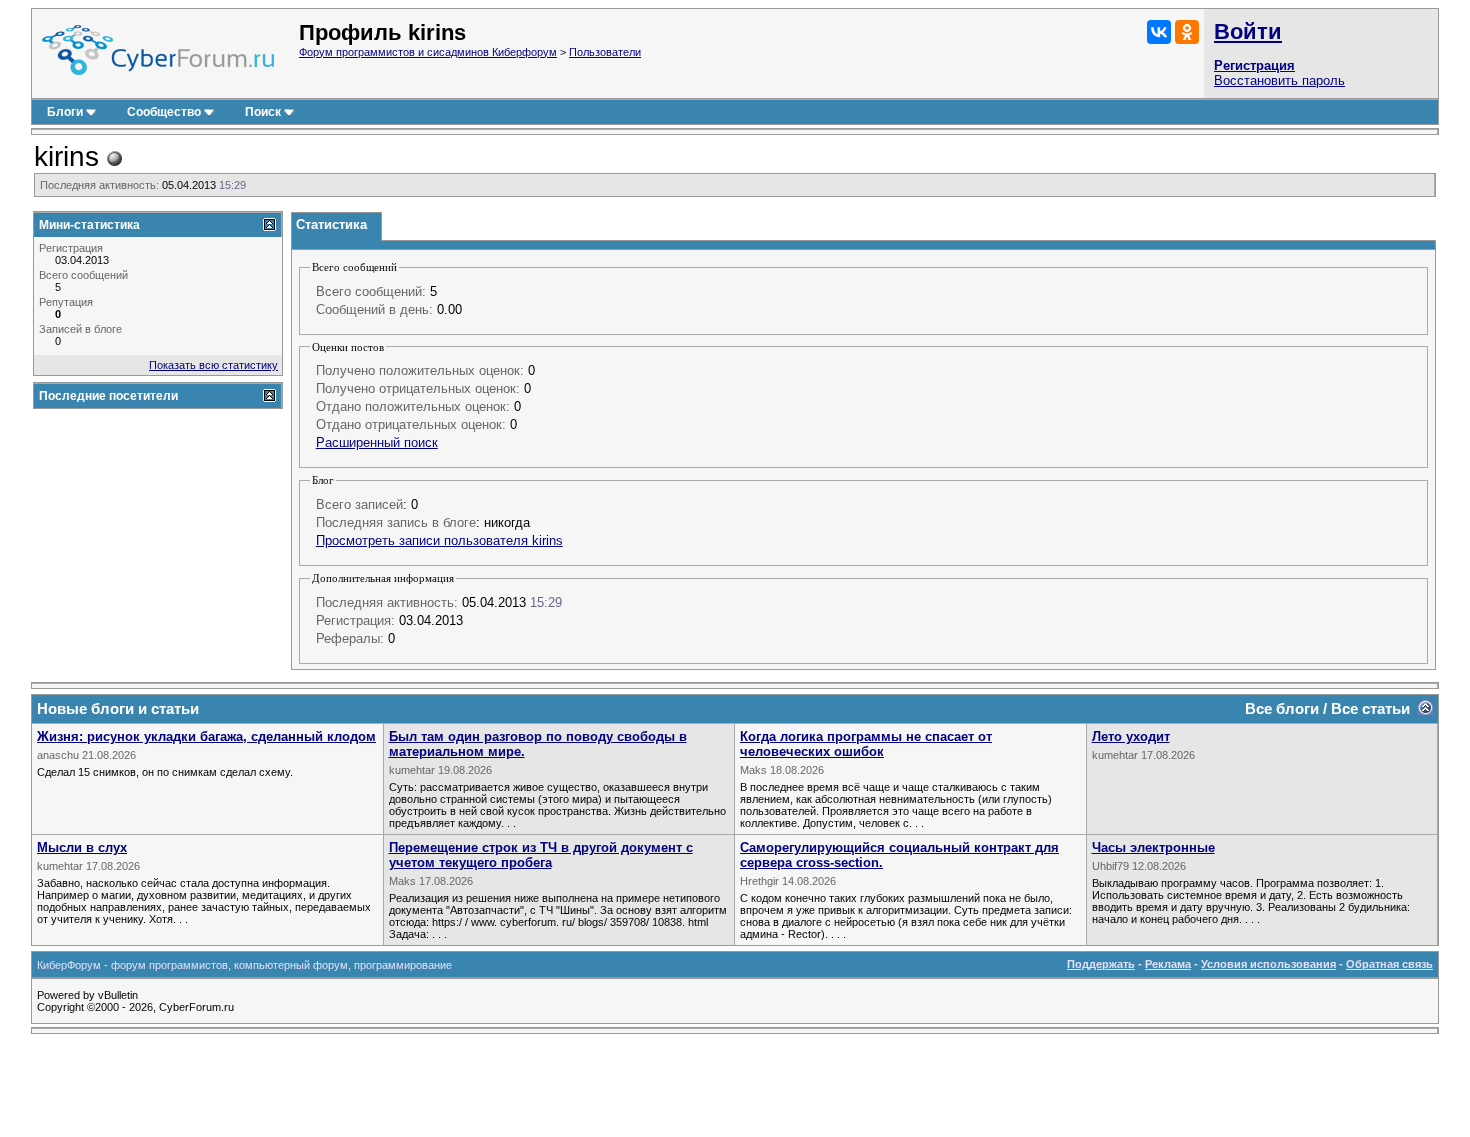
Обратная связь (1389, 964)
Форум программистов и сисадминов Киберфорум (428, 52)
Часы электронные (1153, 847)
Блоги (65, 112)
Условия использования (1268, 964)
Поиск (263, 112)
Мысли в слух (82, 847)
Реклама (1168, 964)
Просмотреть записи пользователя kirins (439, 540)
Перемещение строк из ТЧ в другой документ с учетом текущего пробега (541, 855)
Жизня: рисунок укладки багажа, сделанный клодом (206, 736)
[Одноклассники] (1187, 32)
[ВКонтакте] (1159, 32)
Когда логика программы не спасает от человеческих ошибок (866, 744)
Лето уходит (1131, 736)
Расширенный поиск (377, 442)
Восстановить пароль (1279, 80)
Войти (1248, 31)
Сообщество (164, 112)
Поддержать (1101, 964)
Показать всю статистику (213, 365)
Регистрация (1254, 65)
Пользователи (605, 52)
